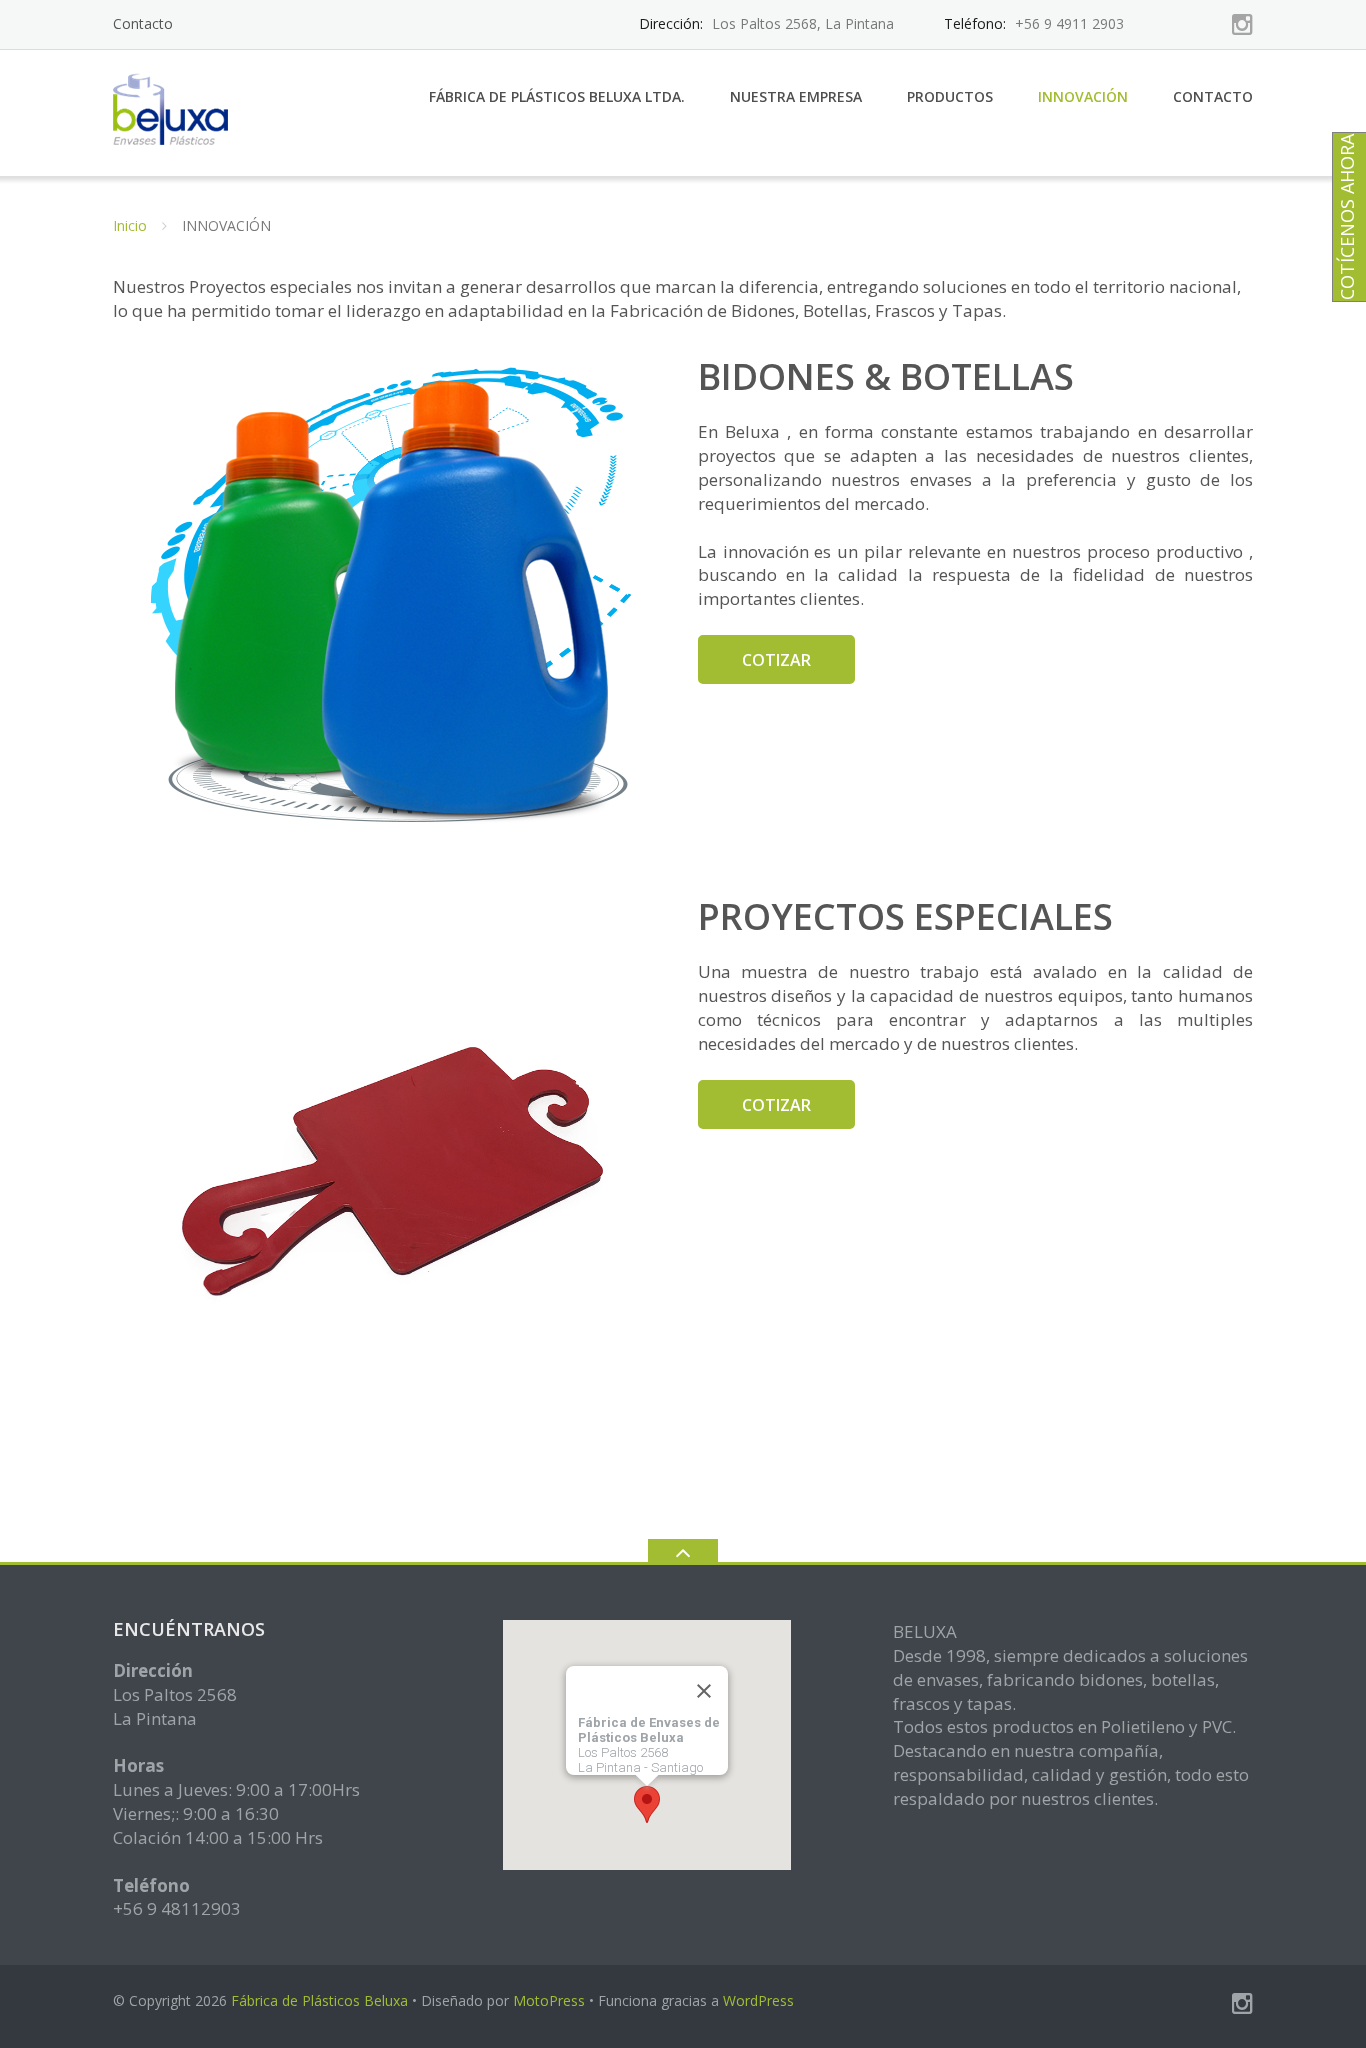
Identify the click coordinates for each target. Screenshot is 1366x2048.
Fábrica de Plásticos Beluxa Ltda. (557, 96)
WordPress (758, 2000)
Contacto (143, 23)
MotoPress (549, 2000)
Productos (950, 96)
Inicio (130, 225)
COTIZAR (776, 660)
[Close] (704, 1690)
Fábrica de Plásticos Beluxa (319, 2000)
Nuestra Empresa (796, 96)
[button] (647, 1804)
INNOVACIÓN (1083, 96)
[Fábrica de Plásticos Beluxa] (176, 110)
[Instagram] (1242, 24)
